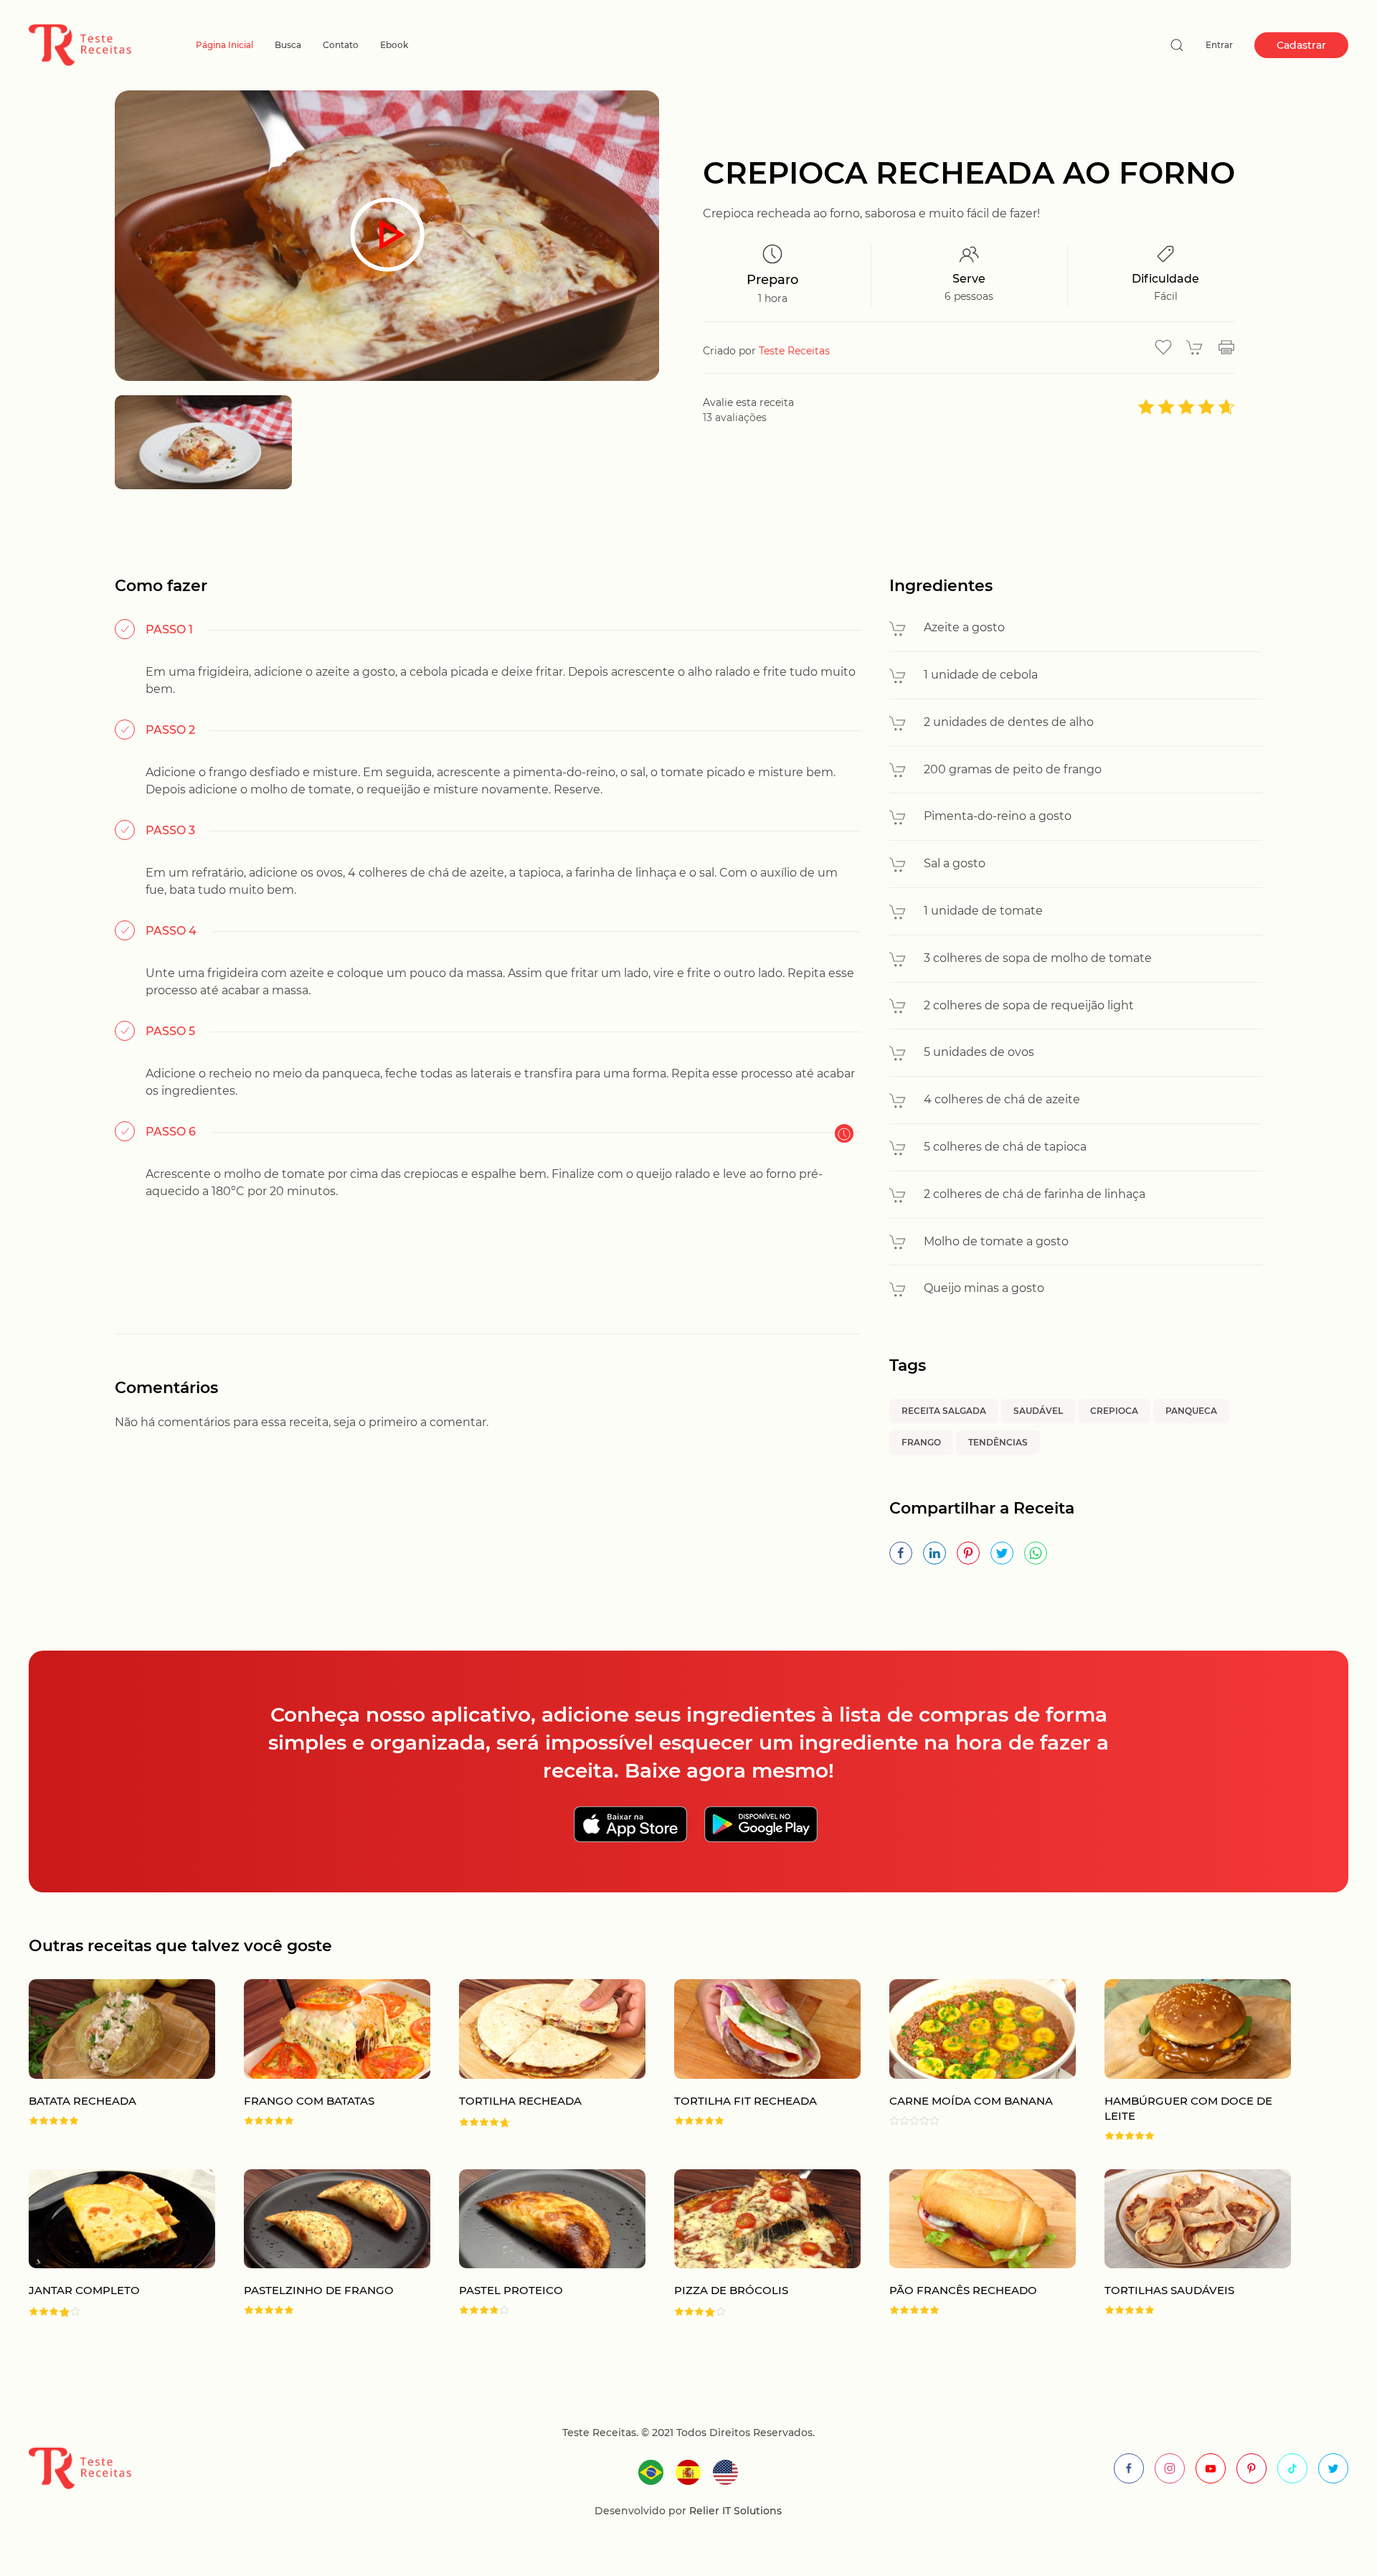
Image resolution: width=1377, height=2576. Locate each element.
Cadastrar (1301, 45)
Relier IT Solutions (734, 2511)
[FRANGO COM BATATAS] (323, 2060)
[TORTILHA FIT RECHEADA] (753, 2060)
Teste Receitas (794, 351)
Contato (341, 45)
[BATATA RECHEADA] (108, 2060)
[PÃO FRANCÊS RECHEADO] (968, 2244)
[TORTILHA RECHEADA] (538, 2060)
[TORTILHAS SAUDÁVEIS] (1183, 2244)
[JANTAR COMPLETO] (108, 2244)
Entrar (1219, 45)
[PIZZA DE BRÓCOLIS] (753, 2244)
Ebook (394, 45)
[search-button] (1177, 45)
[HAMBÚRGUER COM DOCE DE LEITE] (1183, 2060)
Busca (288, 45)
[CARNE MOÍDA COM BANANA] (968, 2060)
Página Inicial (224, 45)
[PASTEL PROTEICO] (538, 2244)
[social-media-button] (1129, 2468)
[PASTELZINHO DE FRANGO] (323, 2244)
